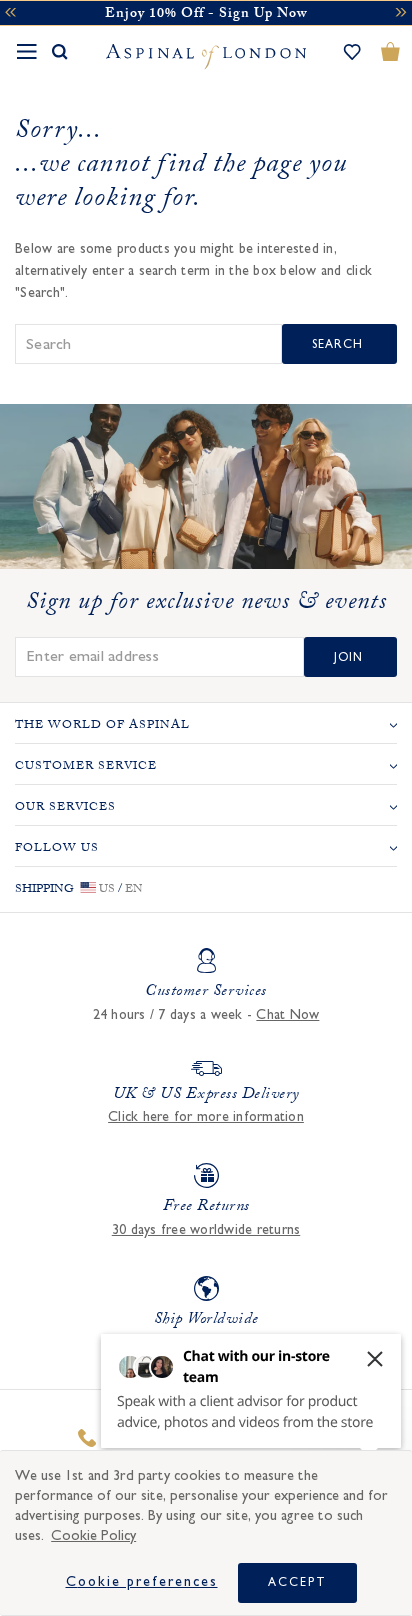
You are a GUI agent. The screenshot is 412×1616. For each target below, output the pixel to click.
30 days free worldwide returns (206, 1230)
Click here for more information (206, 1117)
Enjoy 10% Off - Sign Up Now (206, 15)
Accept (297, 1582)
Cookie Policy (93, 1535)
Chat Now (287, 1015)
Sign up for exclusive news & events (206, 605)
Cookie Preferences (142, 1582)
